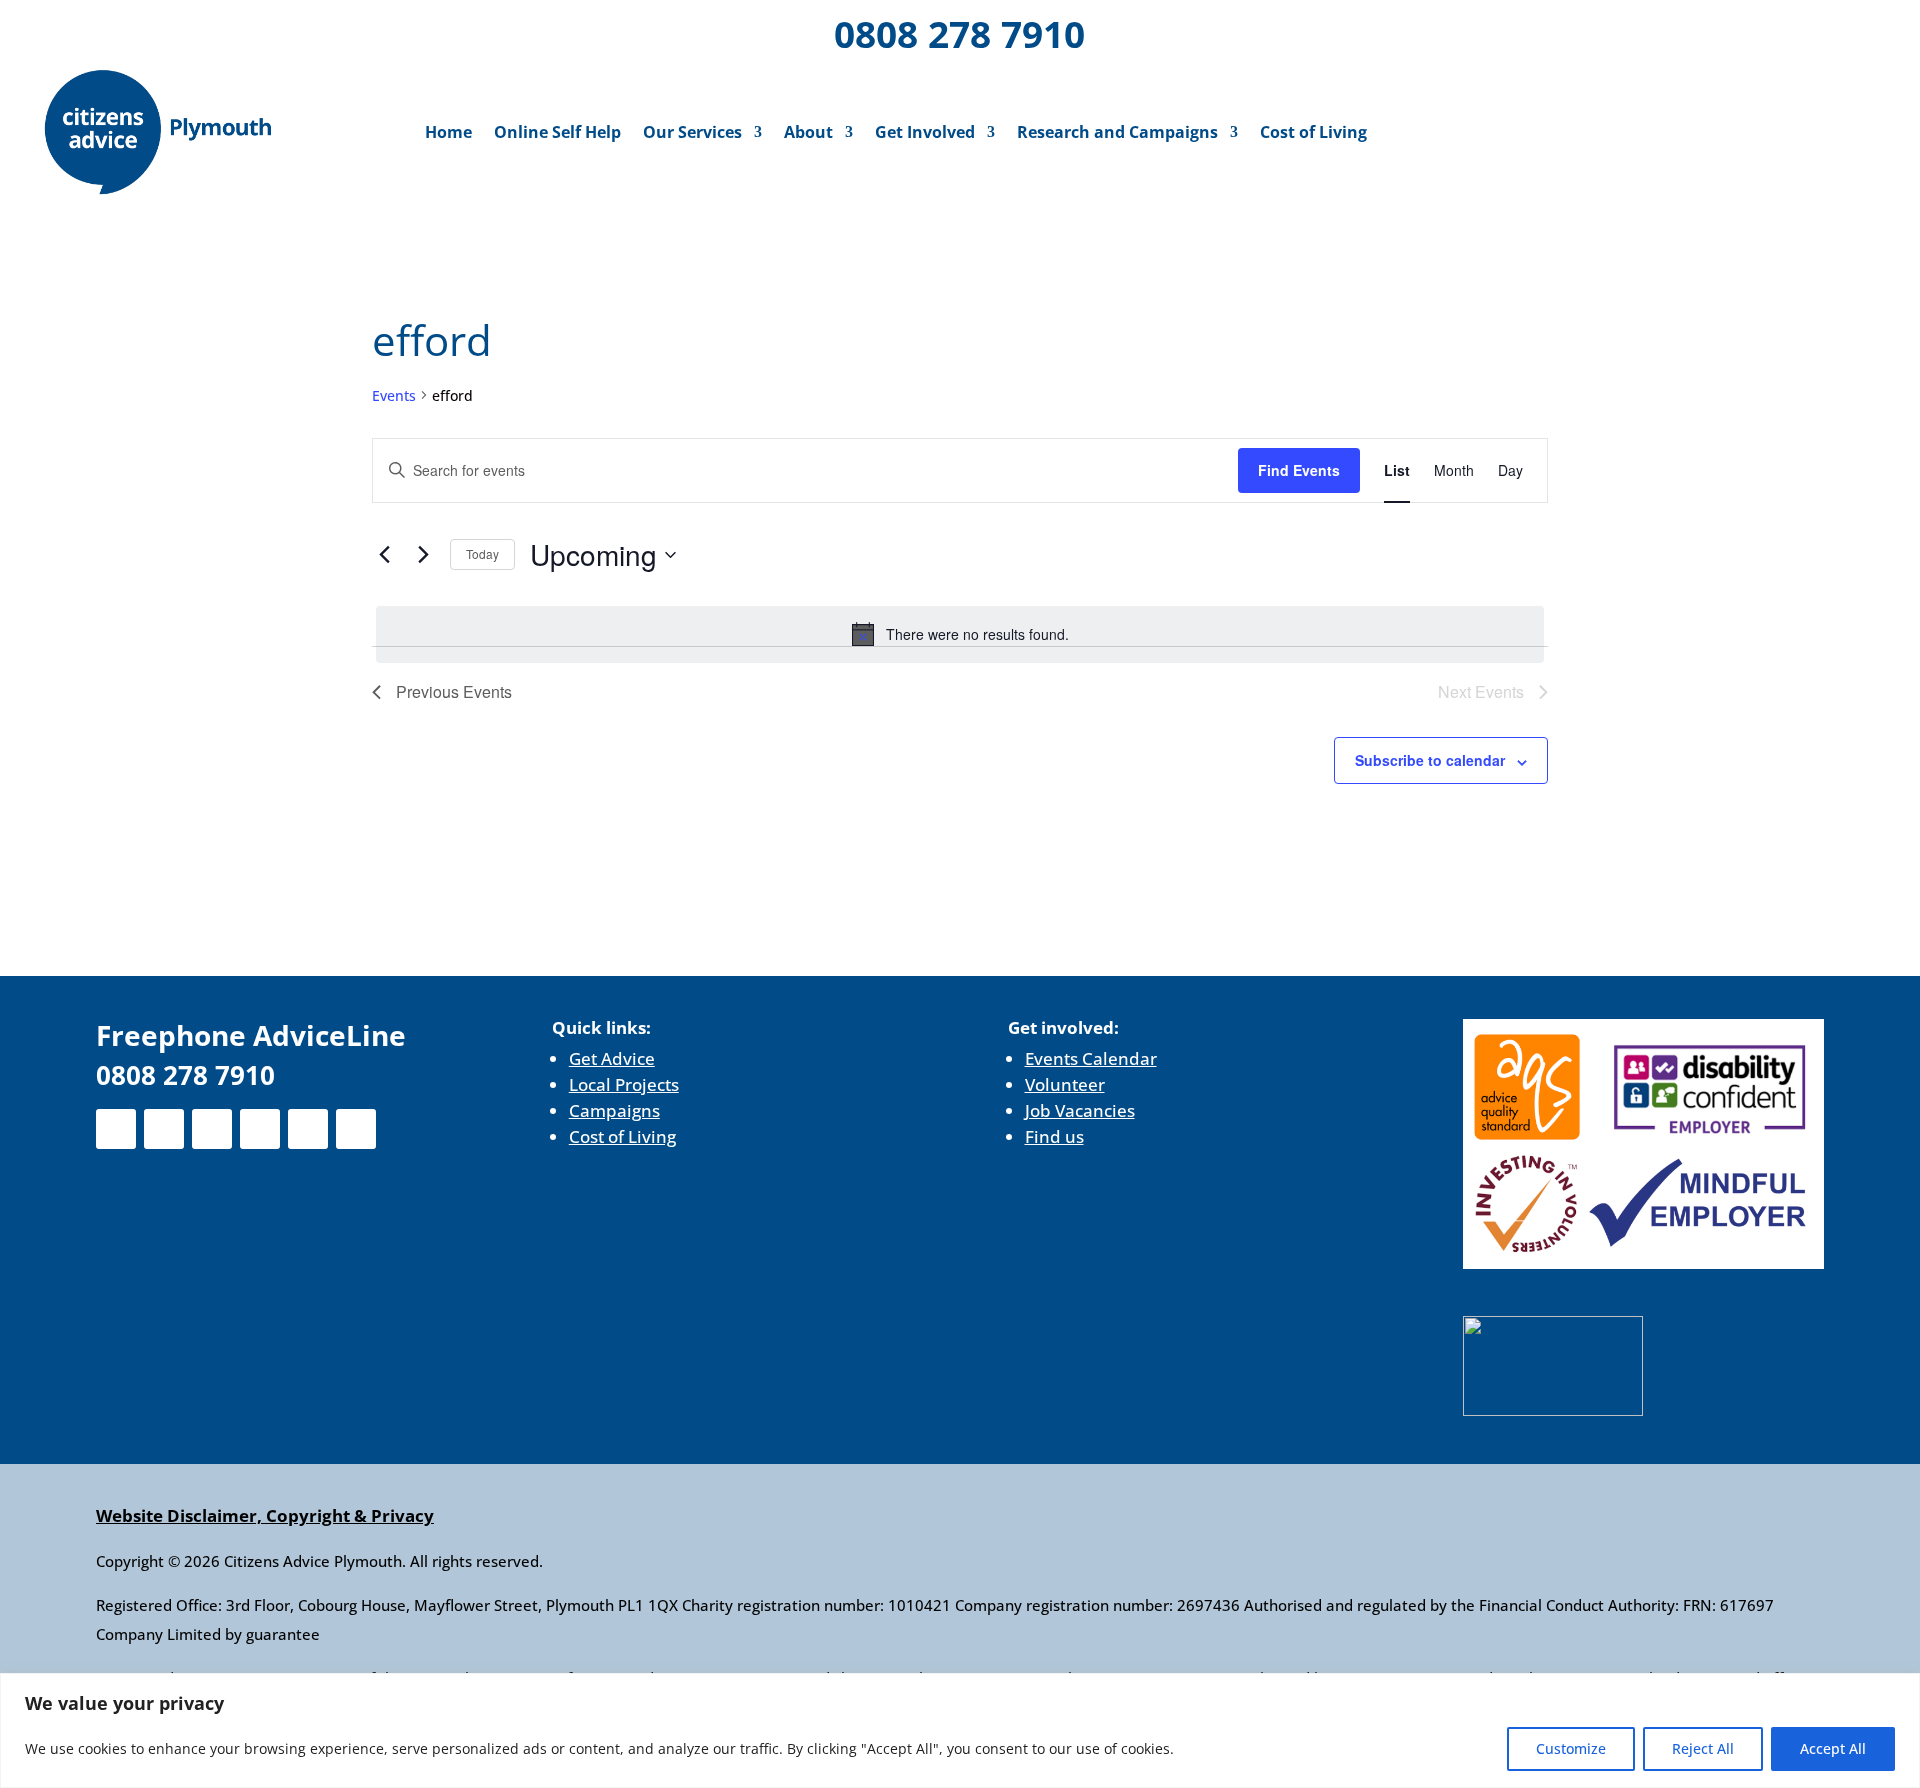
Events (394, 395)
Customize (1571, 1748)
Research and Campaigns (1117, 132)
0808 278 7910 (959, 33)
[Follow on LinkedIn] (257, 30)
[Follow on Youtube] (309, 30)
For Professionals (1780, 36)
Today (482, 553)
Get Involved (925, 132)
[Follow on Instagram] (205, 30)
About (808, 132)
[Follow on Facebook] (101, 30)
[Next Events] (423, 555)
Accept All (1833, 1748)
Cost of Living (1313, 132)
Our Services (692, 132)
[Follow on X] (153, 30)
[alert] (960, 634)
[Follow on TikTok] (361, 30)
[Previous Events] (384, 555)
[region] (960, 1730)
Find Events (1299, 470)
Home (448, 132)
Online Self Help (557, 132)
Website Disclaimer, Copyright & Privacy (265, 1515)
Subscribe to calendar (1430, 760)
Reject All (1703, 1748)
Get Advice (612, 1058)
